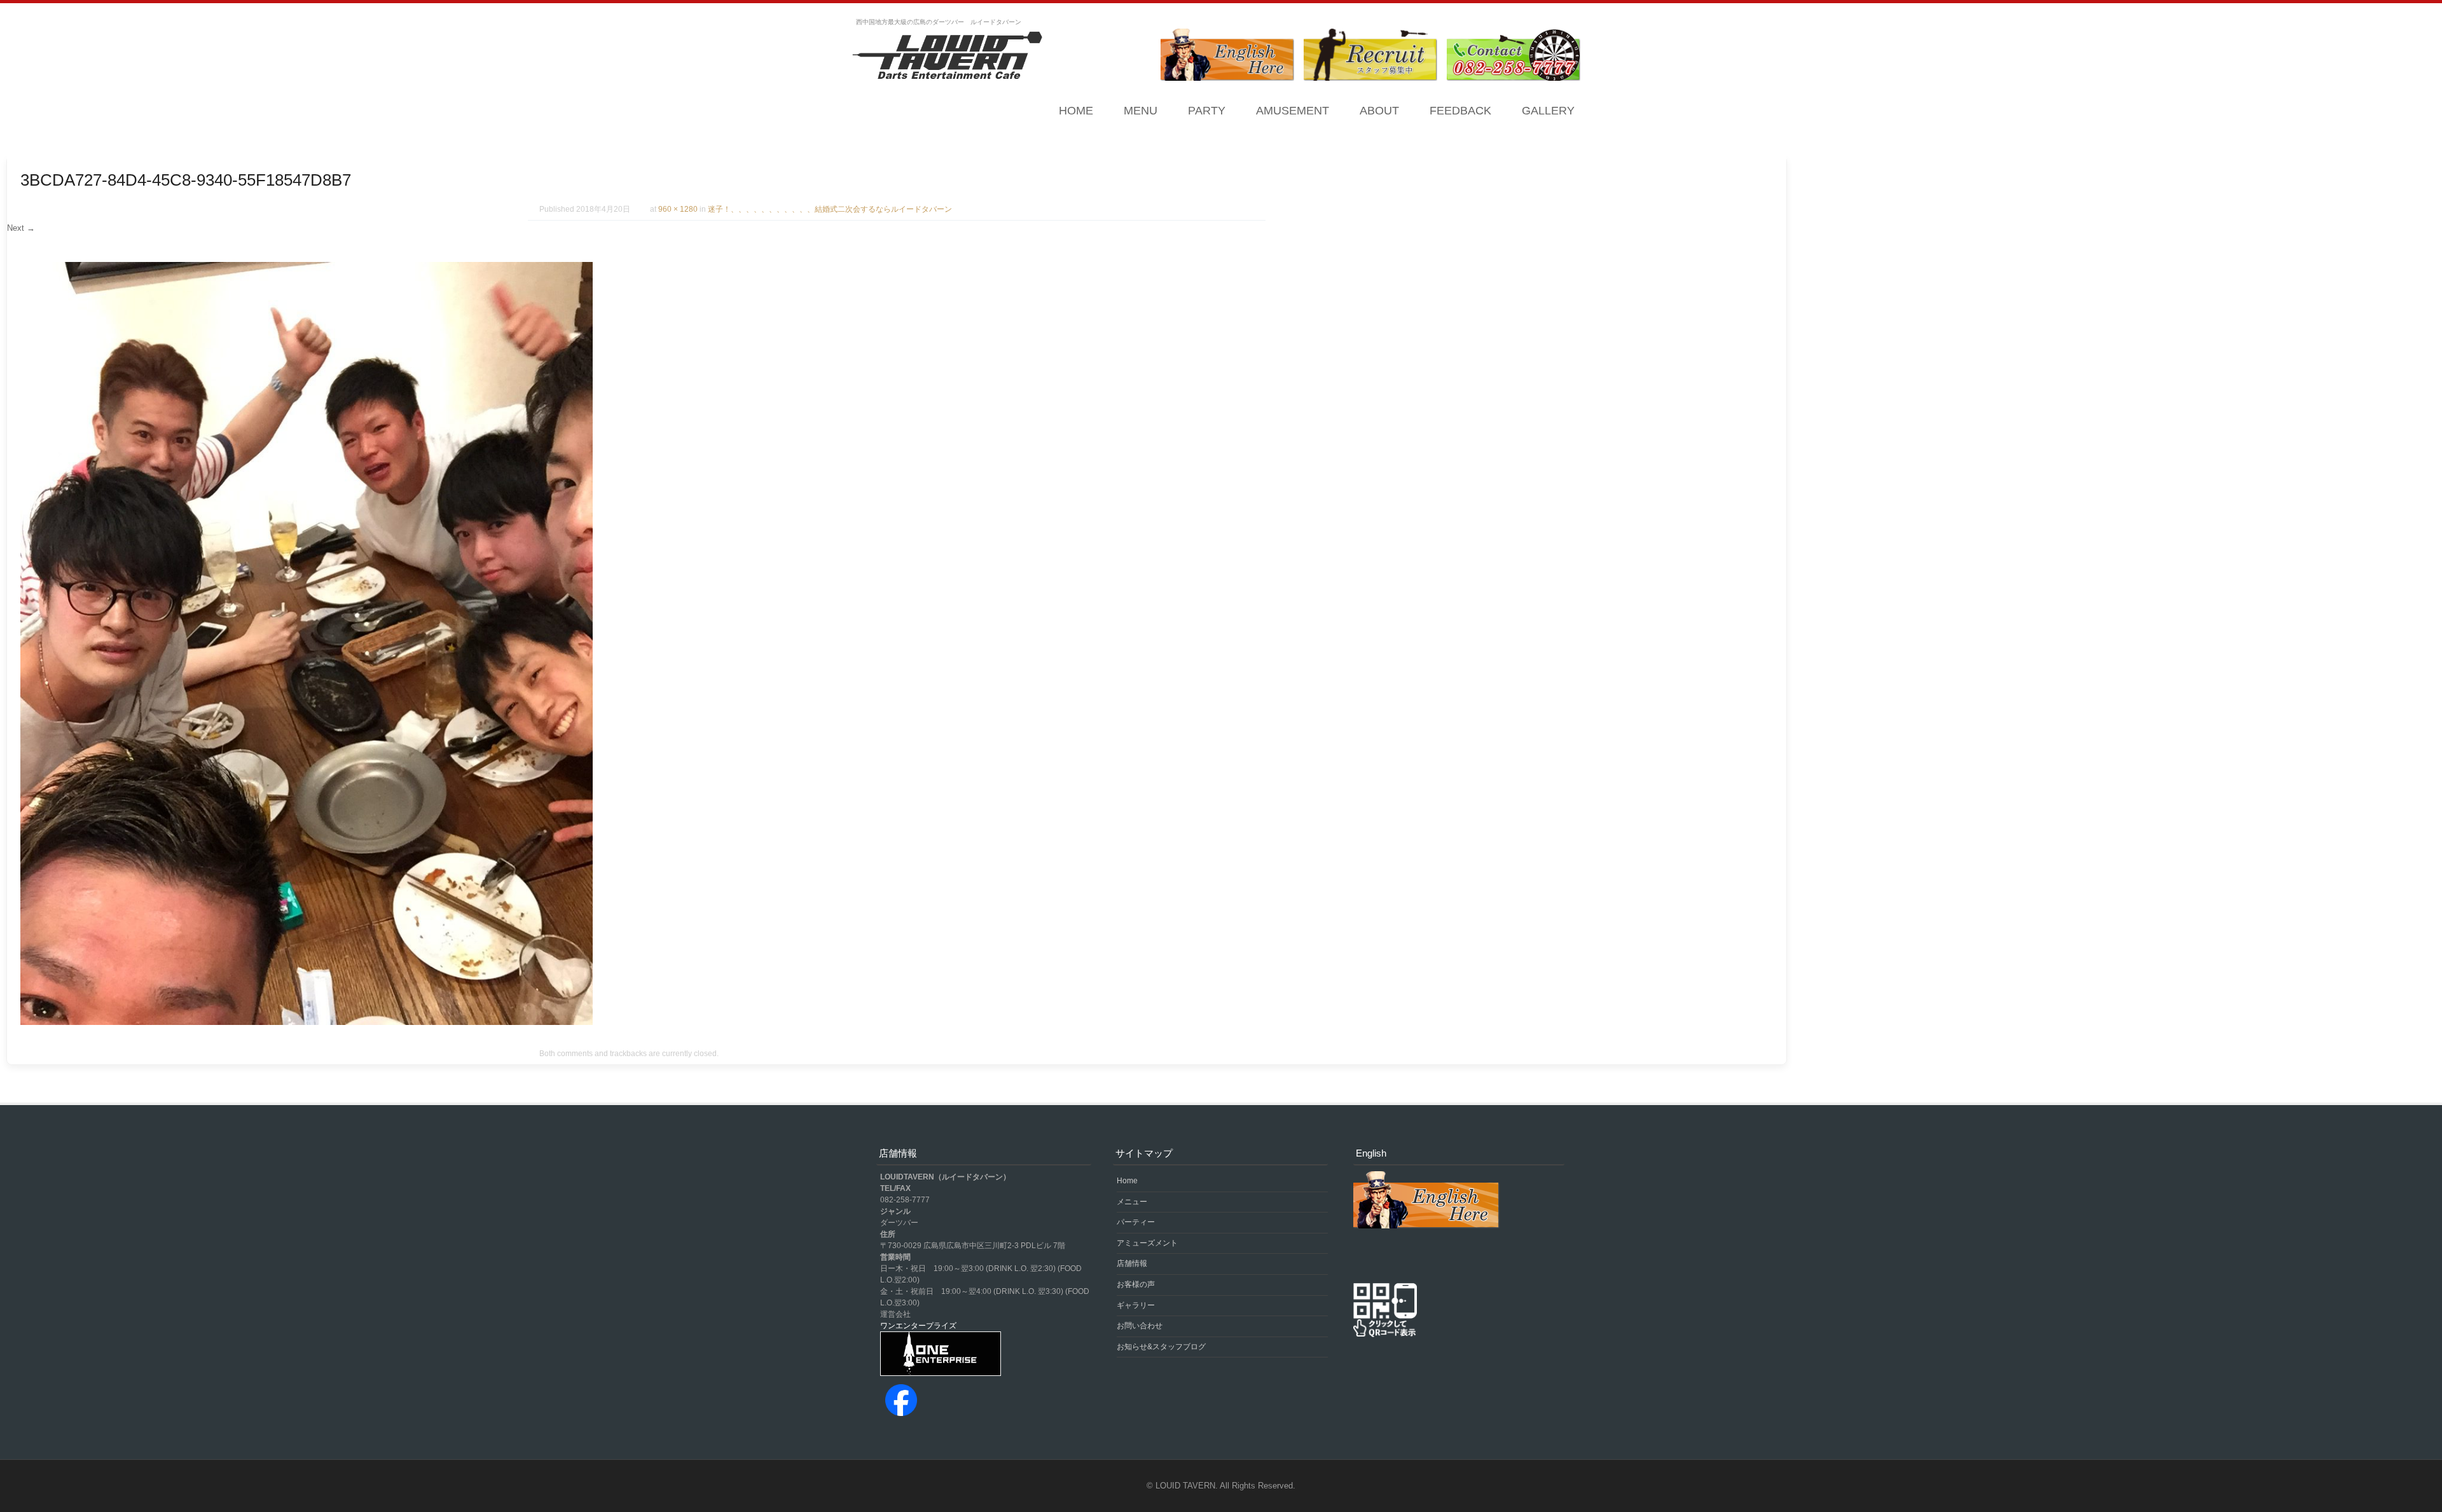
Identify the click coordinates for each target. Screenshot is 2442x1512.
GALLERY (1548, 111)
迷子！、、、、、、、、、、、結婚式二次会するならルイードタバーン (830, 209)
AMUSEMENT (1293, 111)
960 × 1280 (678, 209)
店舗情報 (1132, 1263)
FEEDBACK (1460, 111)
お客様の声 (1136, 1284)
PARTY (1207, 111)
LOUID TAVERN (1185, 1486)
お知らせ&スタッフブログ (1161, 1347)
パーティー (1136, 1222)
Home (1076, 111)
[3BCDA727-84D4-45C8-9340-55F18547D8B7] (307, 1022)
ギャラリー (1136, 1305)
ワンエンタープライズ (918, 1326)
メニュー (1132, 1202)
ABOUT (1379, 111)
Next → (21, 228)
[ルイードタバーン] (948, 57)
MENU (1141, 111)
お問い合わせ (1140, 1326)
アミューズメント (1147, 1243)
